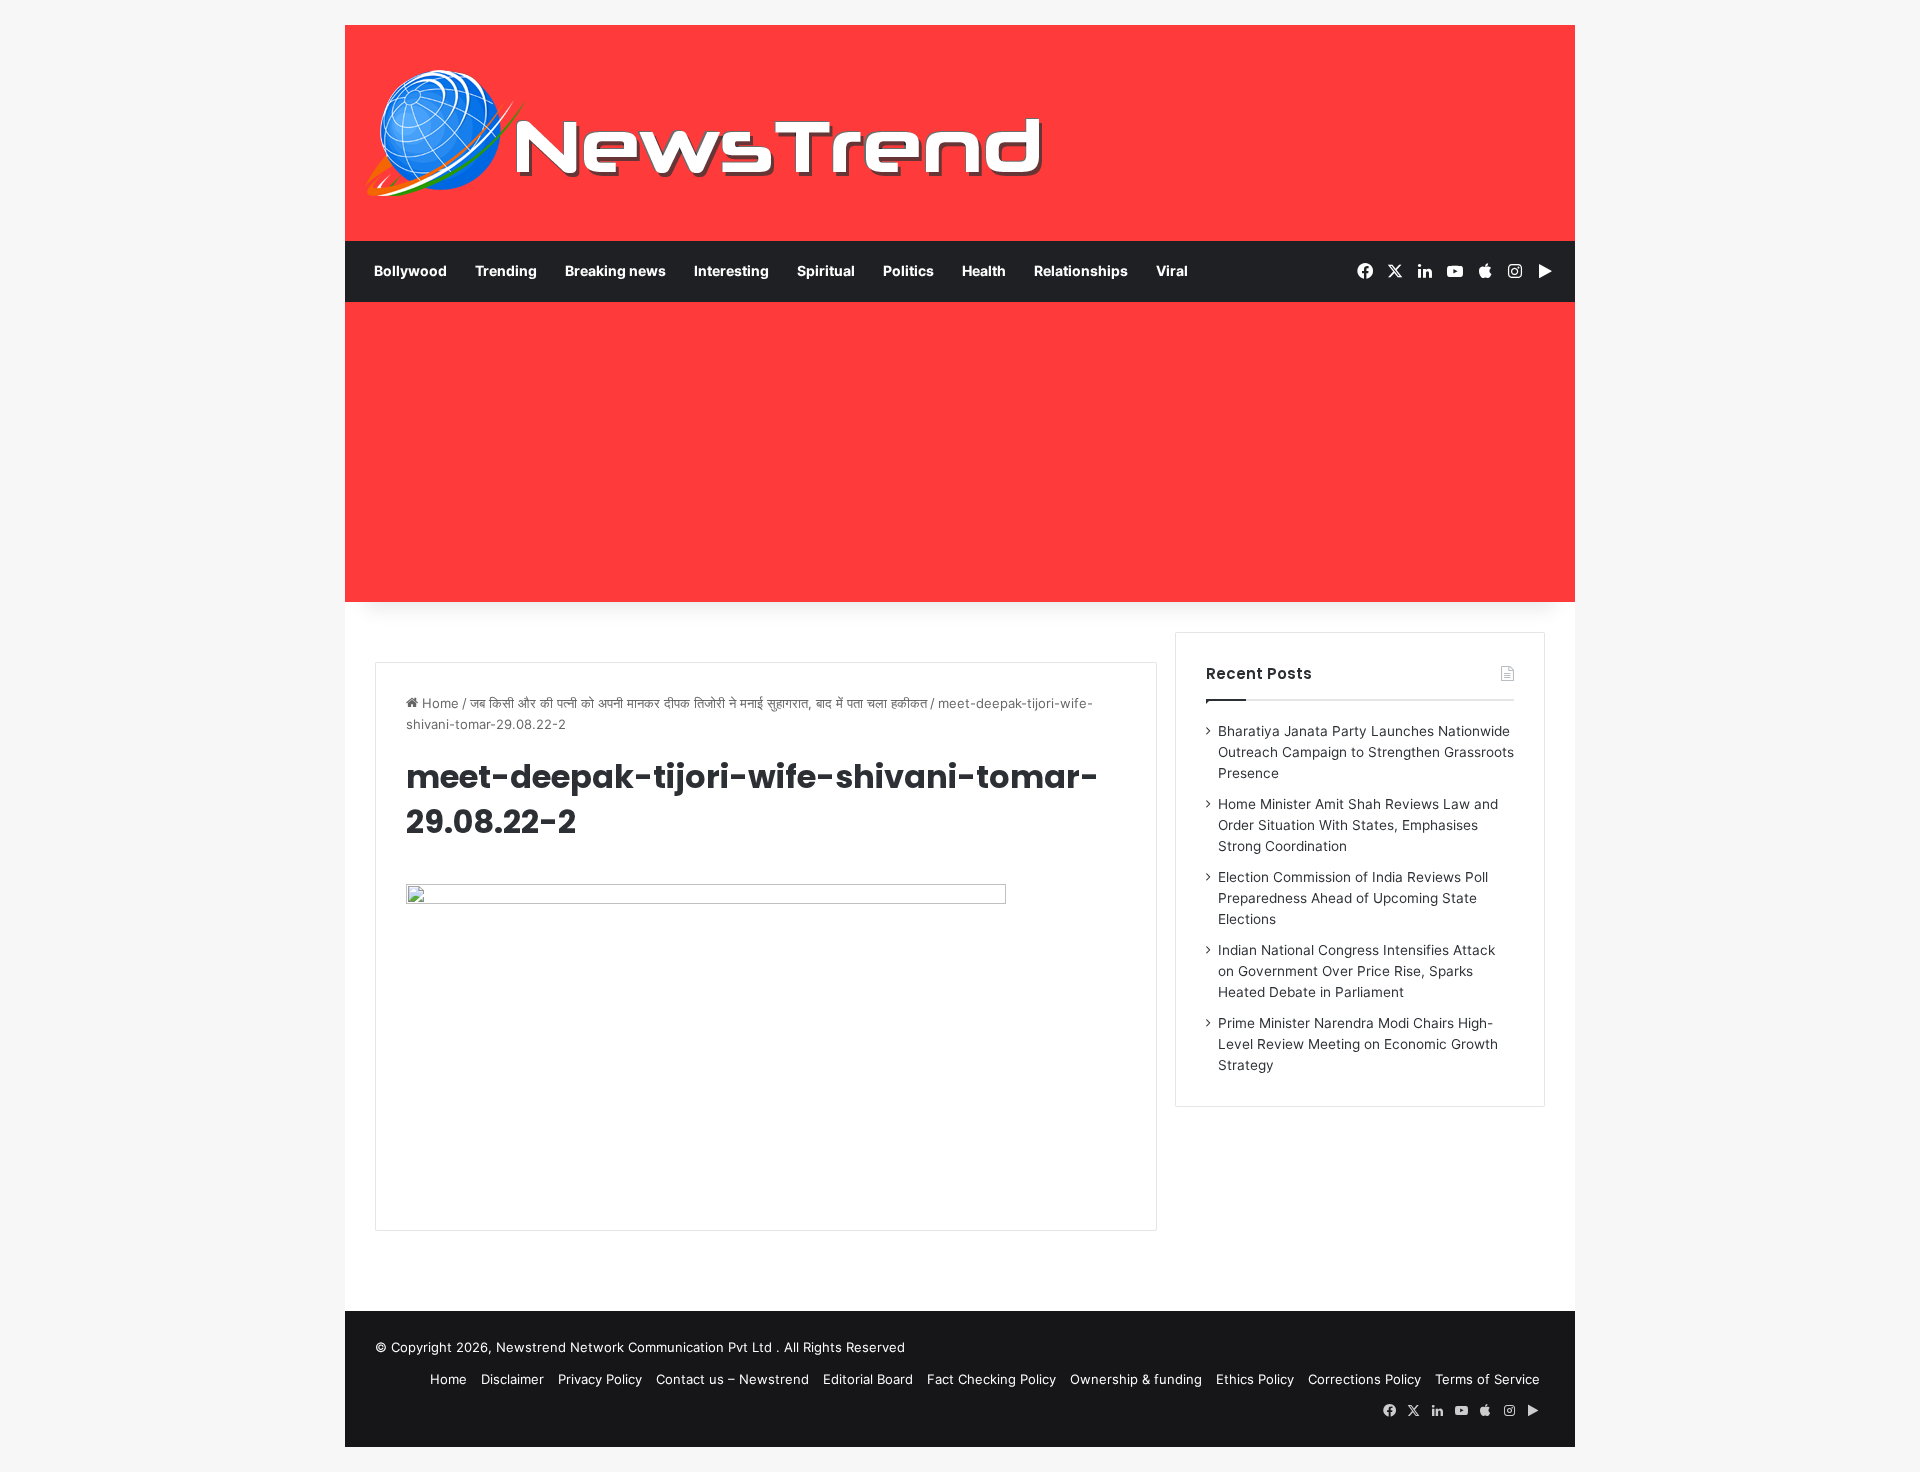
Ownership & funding (1136, 1379)
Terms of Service (1487, 1379)
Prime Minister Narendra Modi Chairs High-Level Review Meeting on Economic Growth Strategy (1358, 1044)
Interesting (731, 270)
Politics (908, 270)
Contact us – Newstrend (732, 1379)
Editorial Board (868, 1379)
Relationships (1081, 270)
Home (438, 703)
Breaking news (615, 270)
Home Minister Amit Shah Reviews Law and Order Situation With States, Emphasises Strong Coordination (1358, 825)
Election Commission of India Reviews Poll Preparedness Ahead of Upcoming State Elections (1353, 898)
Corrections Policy (1364, 1379)
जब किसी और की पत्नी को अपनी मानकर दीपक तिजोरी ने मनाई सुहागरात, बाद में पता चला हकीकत (698, 703)
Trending (506, 270)
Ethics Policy (1255, 1379)
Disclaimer (512, 1379)
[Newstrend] (705, 133)
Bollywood (410, 270)
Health (984, 270)
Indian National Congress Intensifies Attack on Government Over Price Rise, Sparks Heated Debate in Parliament (1356, 971)
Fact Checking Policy (991, 1379)
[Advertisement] (960, 452)
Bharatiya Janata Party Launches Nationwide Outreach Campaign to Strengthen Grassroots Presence (1366, 752)
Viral (1172, 270)
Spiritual (826, 270)
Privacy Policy (600, 1379)
